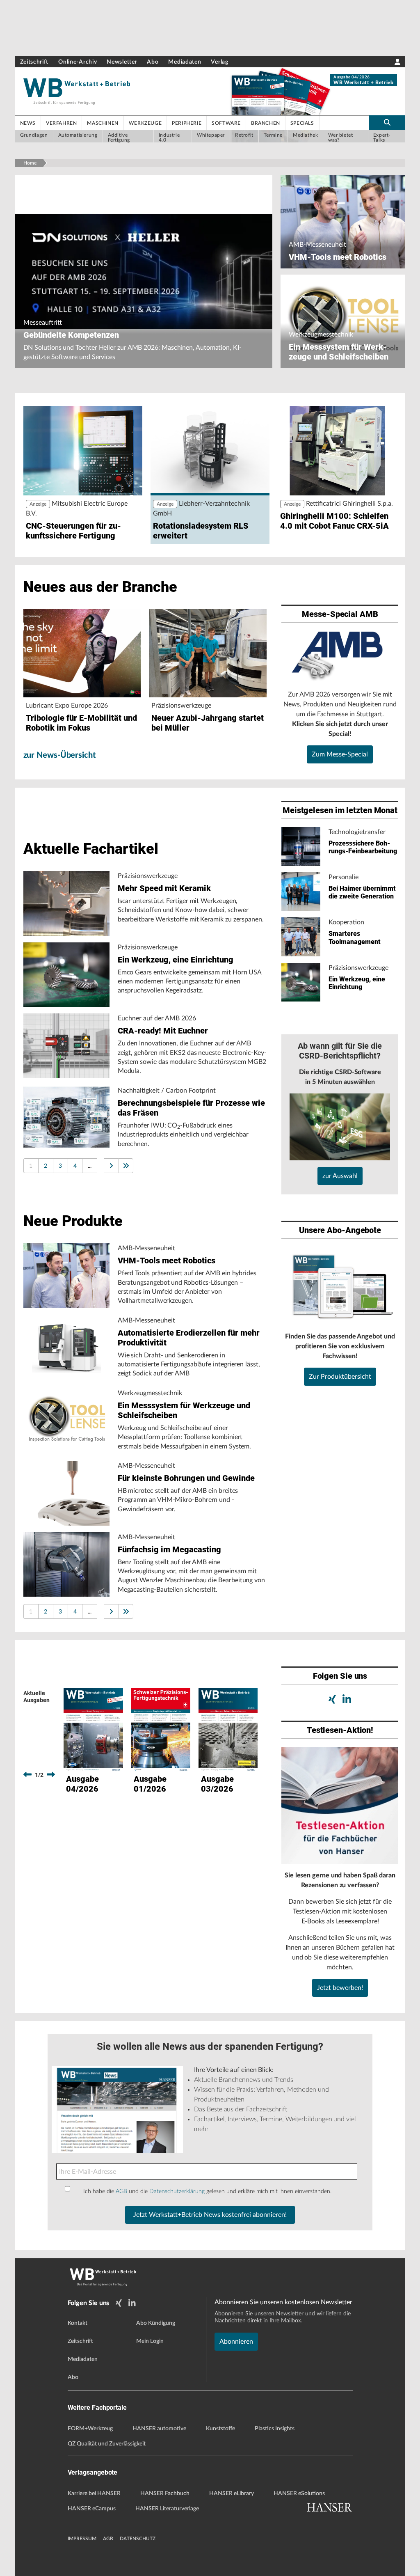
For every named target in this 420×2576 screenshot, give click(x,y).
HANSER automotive (159, 2429)
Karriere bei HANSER (94, 2493)
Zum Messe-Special (340, 754)
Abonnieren (236, 2342)
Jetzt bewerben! (340, 1988)
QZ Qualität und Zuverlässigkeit (107, 2444)
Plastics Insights (275, 2429)
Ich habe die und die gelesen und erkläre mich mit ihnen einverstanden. (207, 2191)
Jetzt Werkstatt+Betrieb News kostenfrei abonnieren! (210, 2215)
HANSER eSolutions (299, 2493)
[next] (51, 1775)
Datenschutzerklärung (177, 2191)
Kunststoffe (220, 2429)
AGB (121, 2191)
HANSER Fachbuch (165, 2493)
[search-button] (387, 123)
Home (30, 163)
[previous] (27, 1775)
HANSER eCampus (92, 2509)
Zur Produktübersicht (340, 1377)
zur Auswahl (340, 1176)
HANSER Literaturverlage (167, 2509)
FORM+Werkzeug (90, 2429)
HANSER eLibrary (232, 2493)
